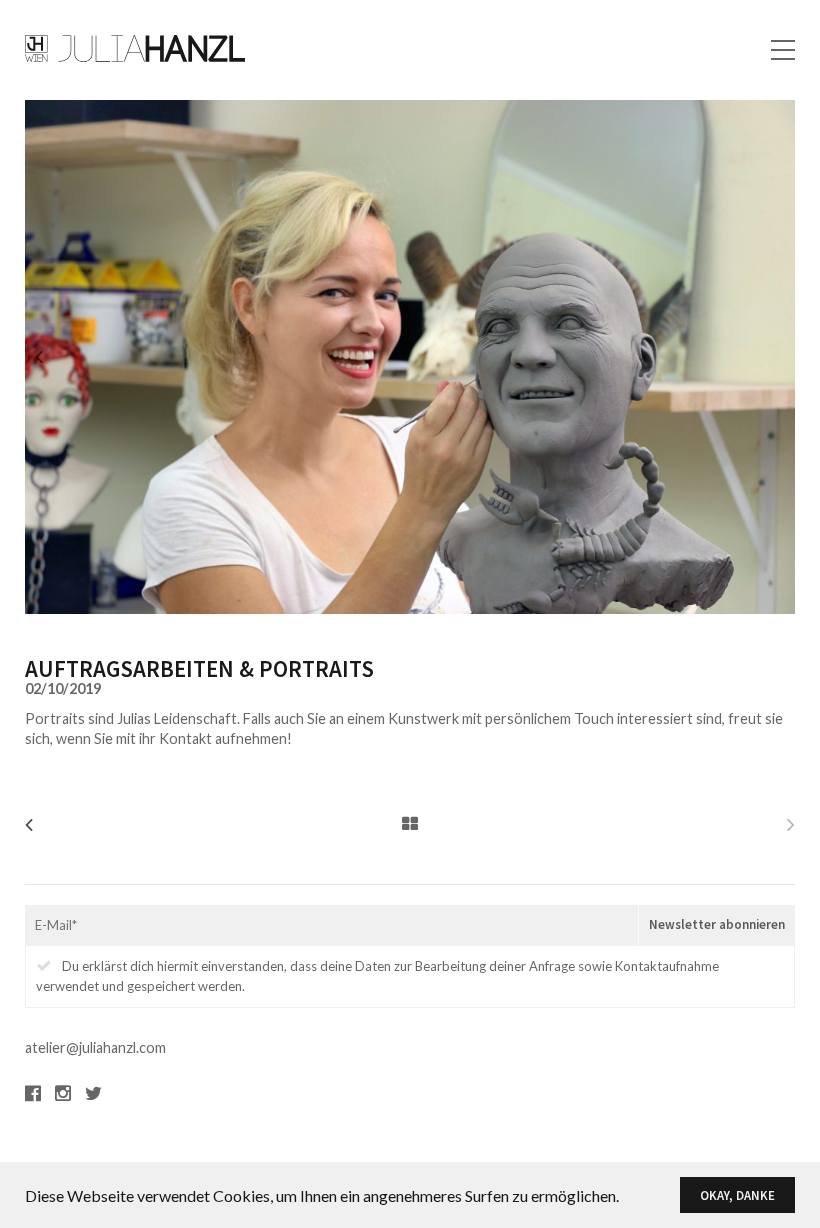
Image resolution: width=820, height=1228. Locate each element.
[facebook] (33, 1093)
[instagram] (63, 1093)
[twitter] (93, 1093)
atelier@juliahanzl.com (95, 1047)
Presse (772, 21)
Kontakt (767, 57)
